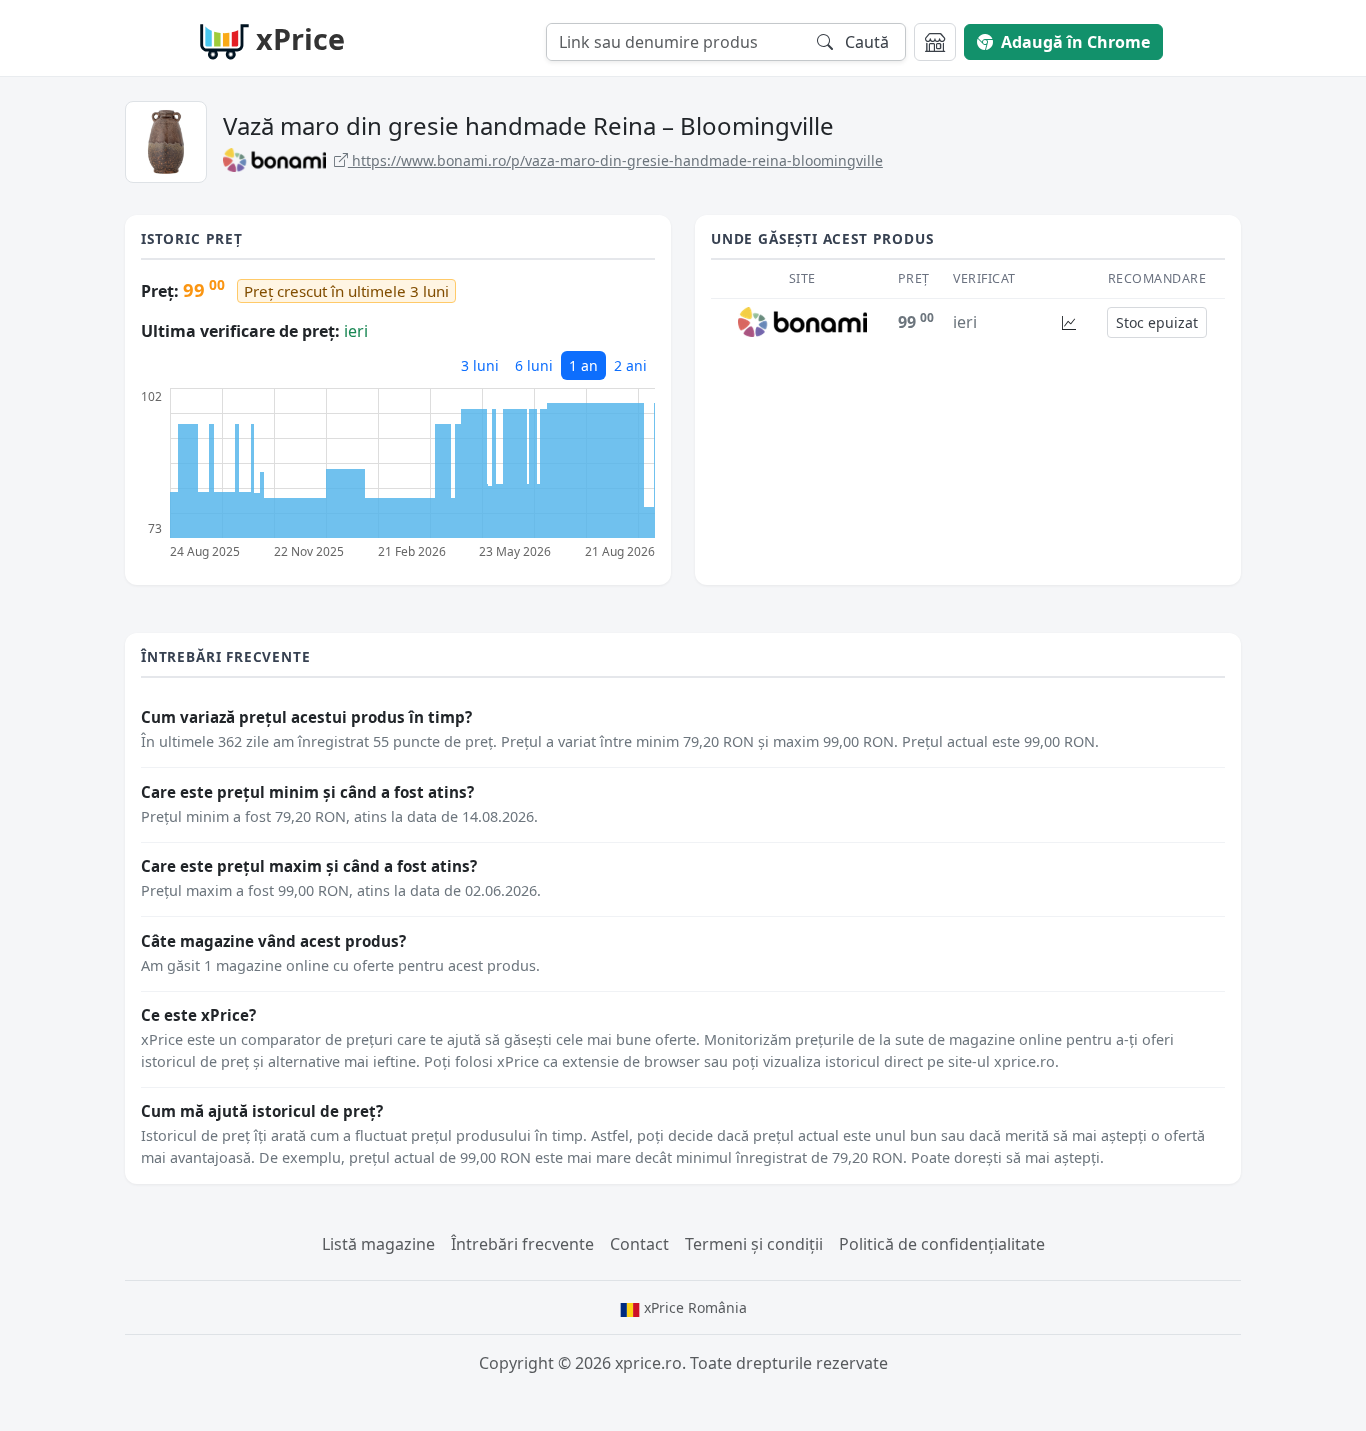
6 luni (534, 365)
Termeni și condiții (754, 1244)
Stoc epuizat (1157, 322)
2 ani (630, 365)
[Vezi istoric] (1069, 322)
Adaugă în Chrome (1075, 42)
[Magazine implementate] (935, 42)
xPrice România (693, 1307)
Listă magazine (378, 1244)
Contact (639, 1244)
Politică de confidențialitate (942, 1244)
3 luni (480, 365)
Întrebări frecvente (522, 1244)
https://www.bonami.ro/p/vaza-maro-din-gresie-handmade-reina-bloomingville (615, 160)
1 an (583, 365)
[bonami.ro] (802, 321)
